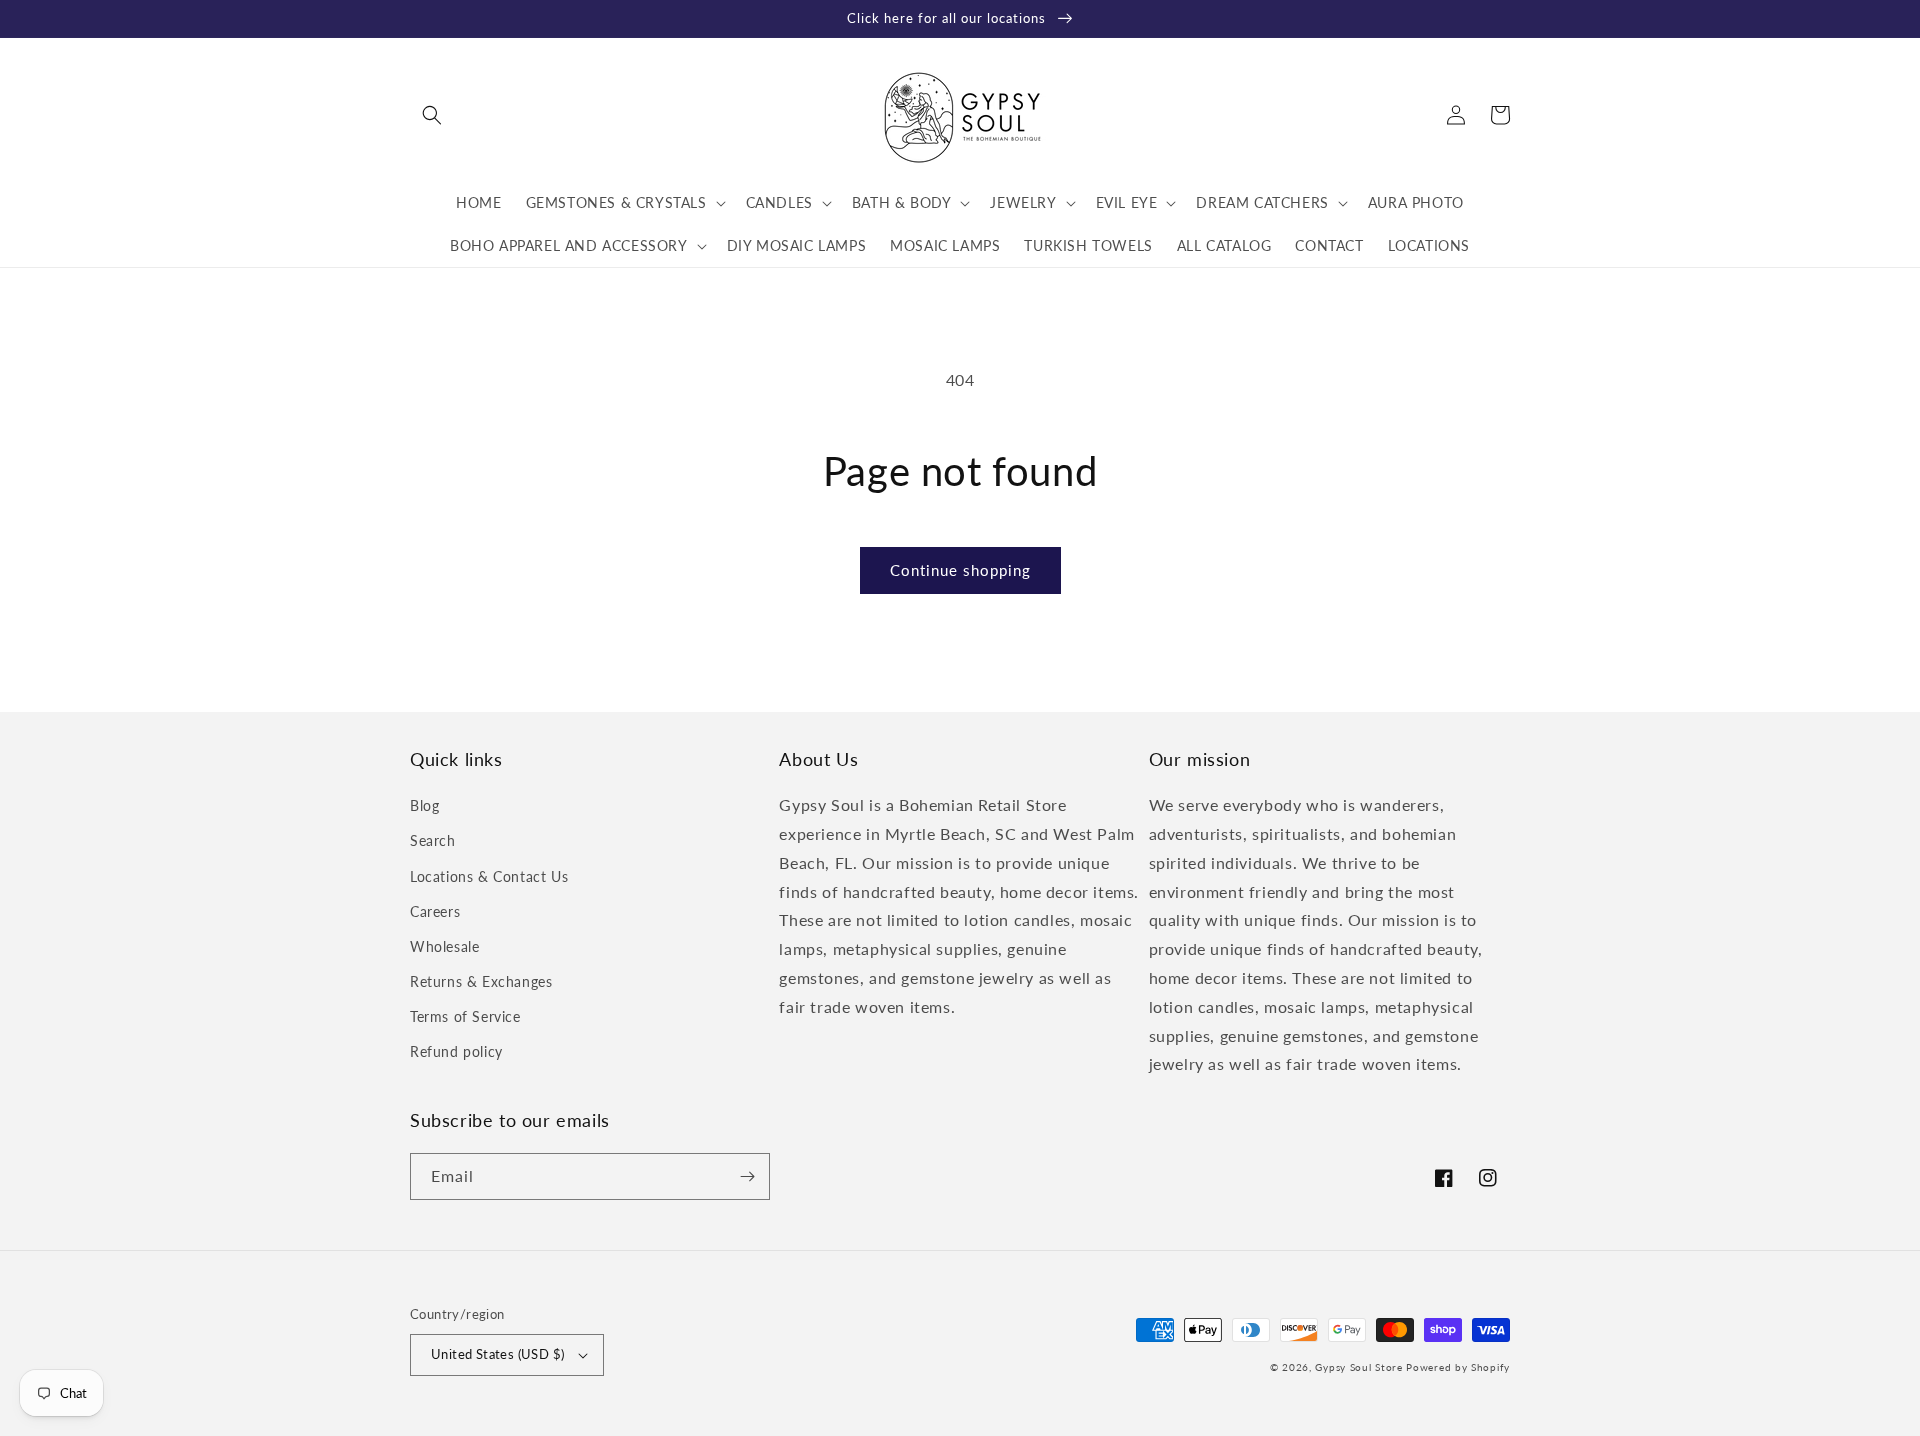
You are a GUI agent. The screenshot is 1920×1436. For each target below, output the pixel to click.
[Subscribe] (747, 1176)
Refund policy (456, 1051)
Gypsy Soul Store (1358, 1367)
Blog (424, 805)
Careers (435, 911)
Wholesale (444, 946)
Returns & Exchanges (481, 981)
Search (433, 840)
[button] (432, 115)
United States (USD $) (497, 1354)
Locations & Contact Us (489, 876)
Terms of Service (465, 1016)
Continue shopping (960, 570)
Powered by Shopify (1458, 1367)
